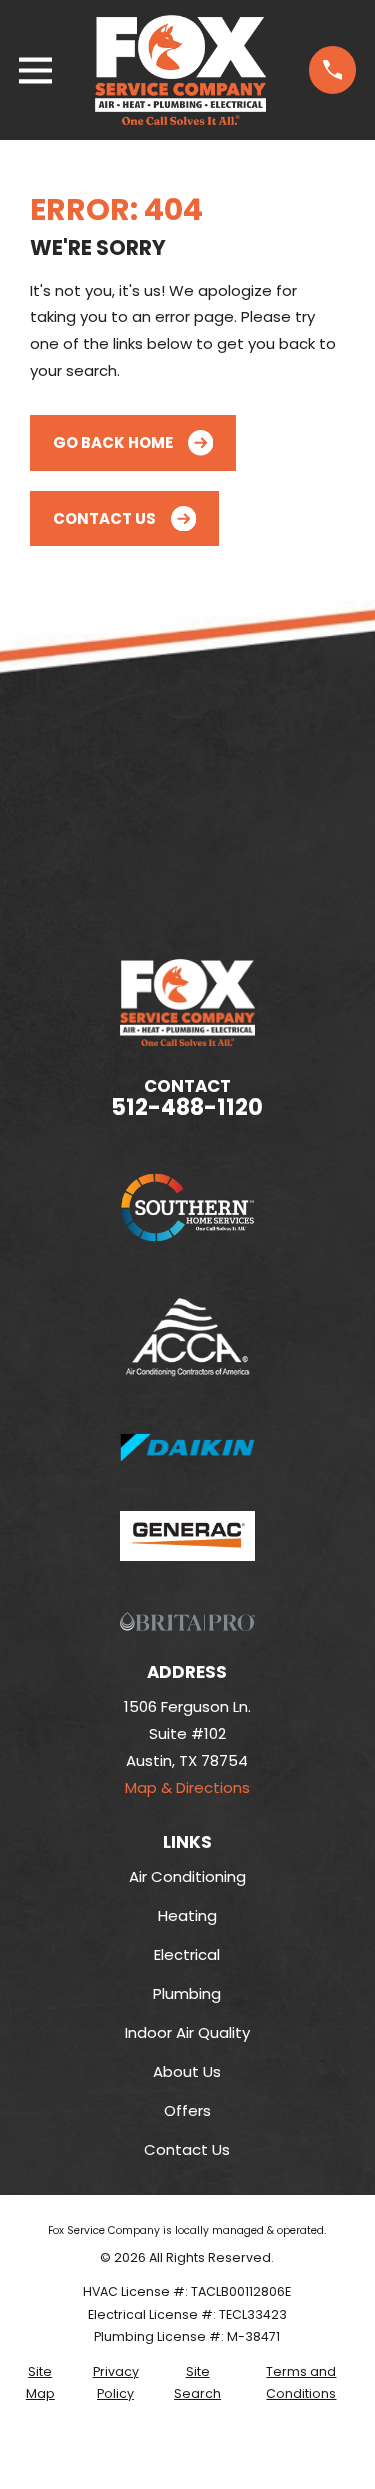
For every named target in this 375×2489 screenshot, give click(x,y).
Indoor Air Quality (187, 2032)
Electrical (187, 1954)
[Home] (181, 70)
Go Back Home (113, 442)
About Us (187, 2071)
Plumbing (187, 1993)
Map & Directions (187, 1787)
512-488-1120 (187, 1107)
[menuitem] (40, 2383)
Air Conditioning (187, 1876)
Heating (187, 1915)
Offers (187, 2110)
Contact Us (104, 518)
